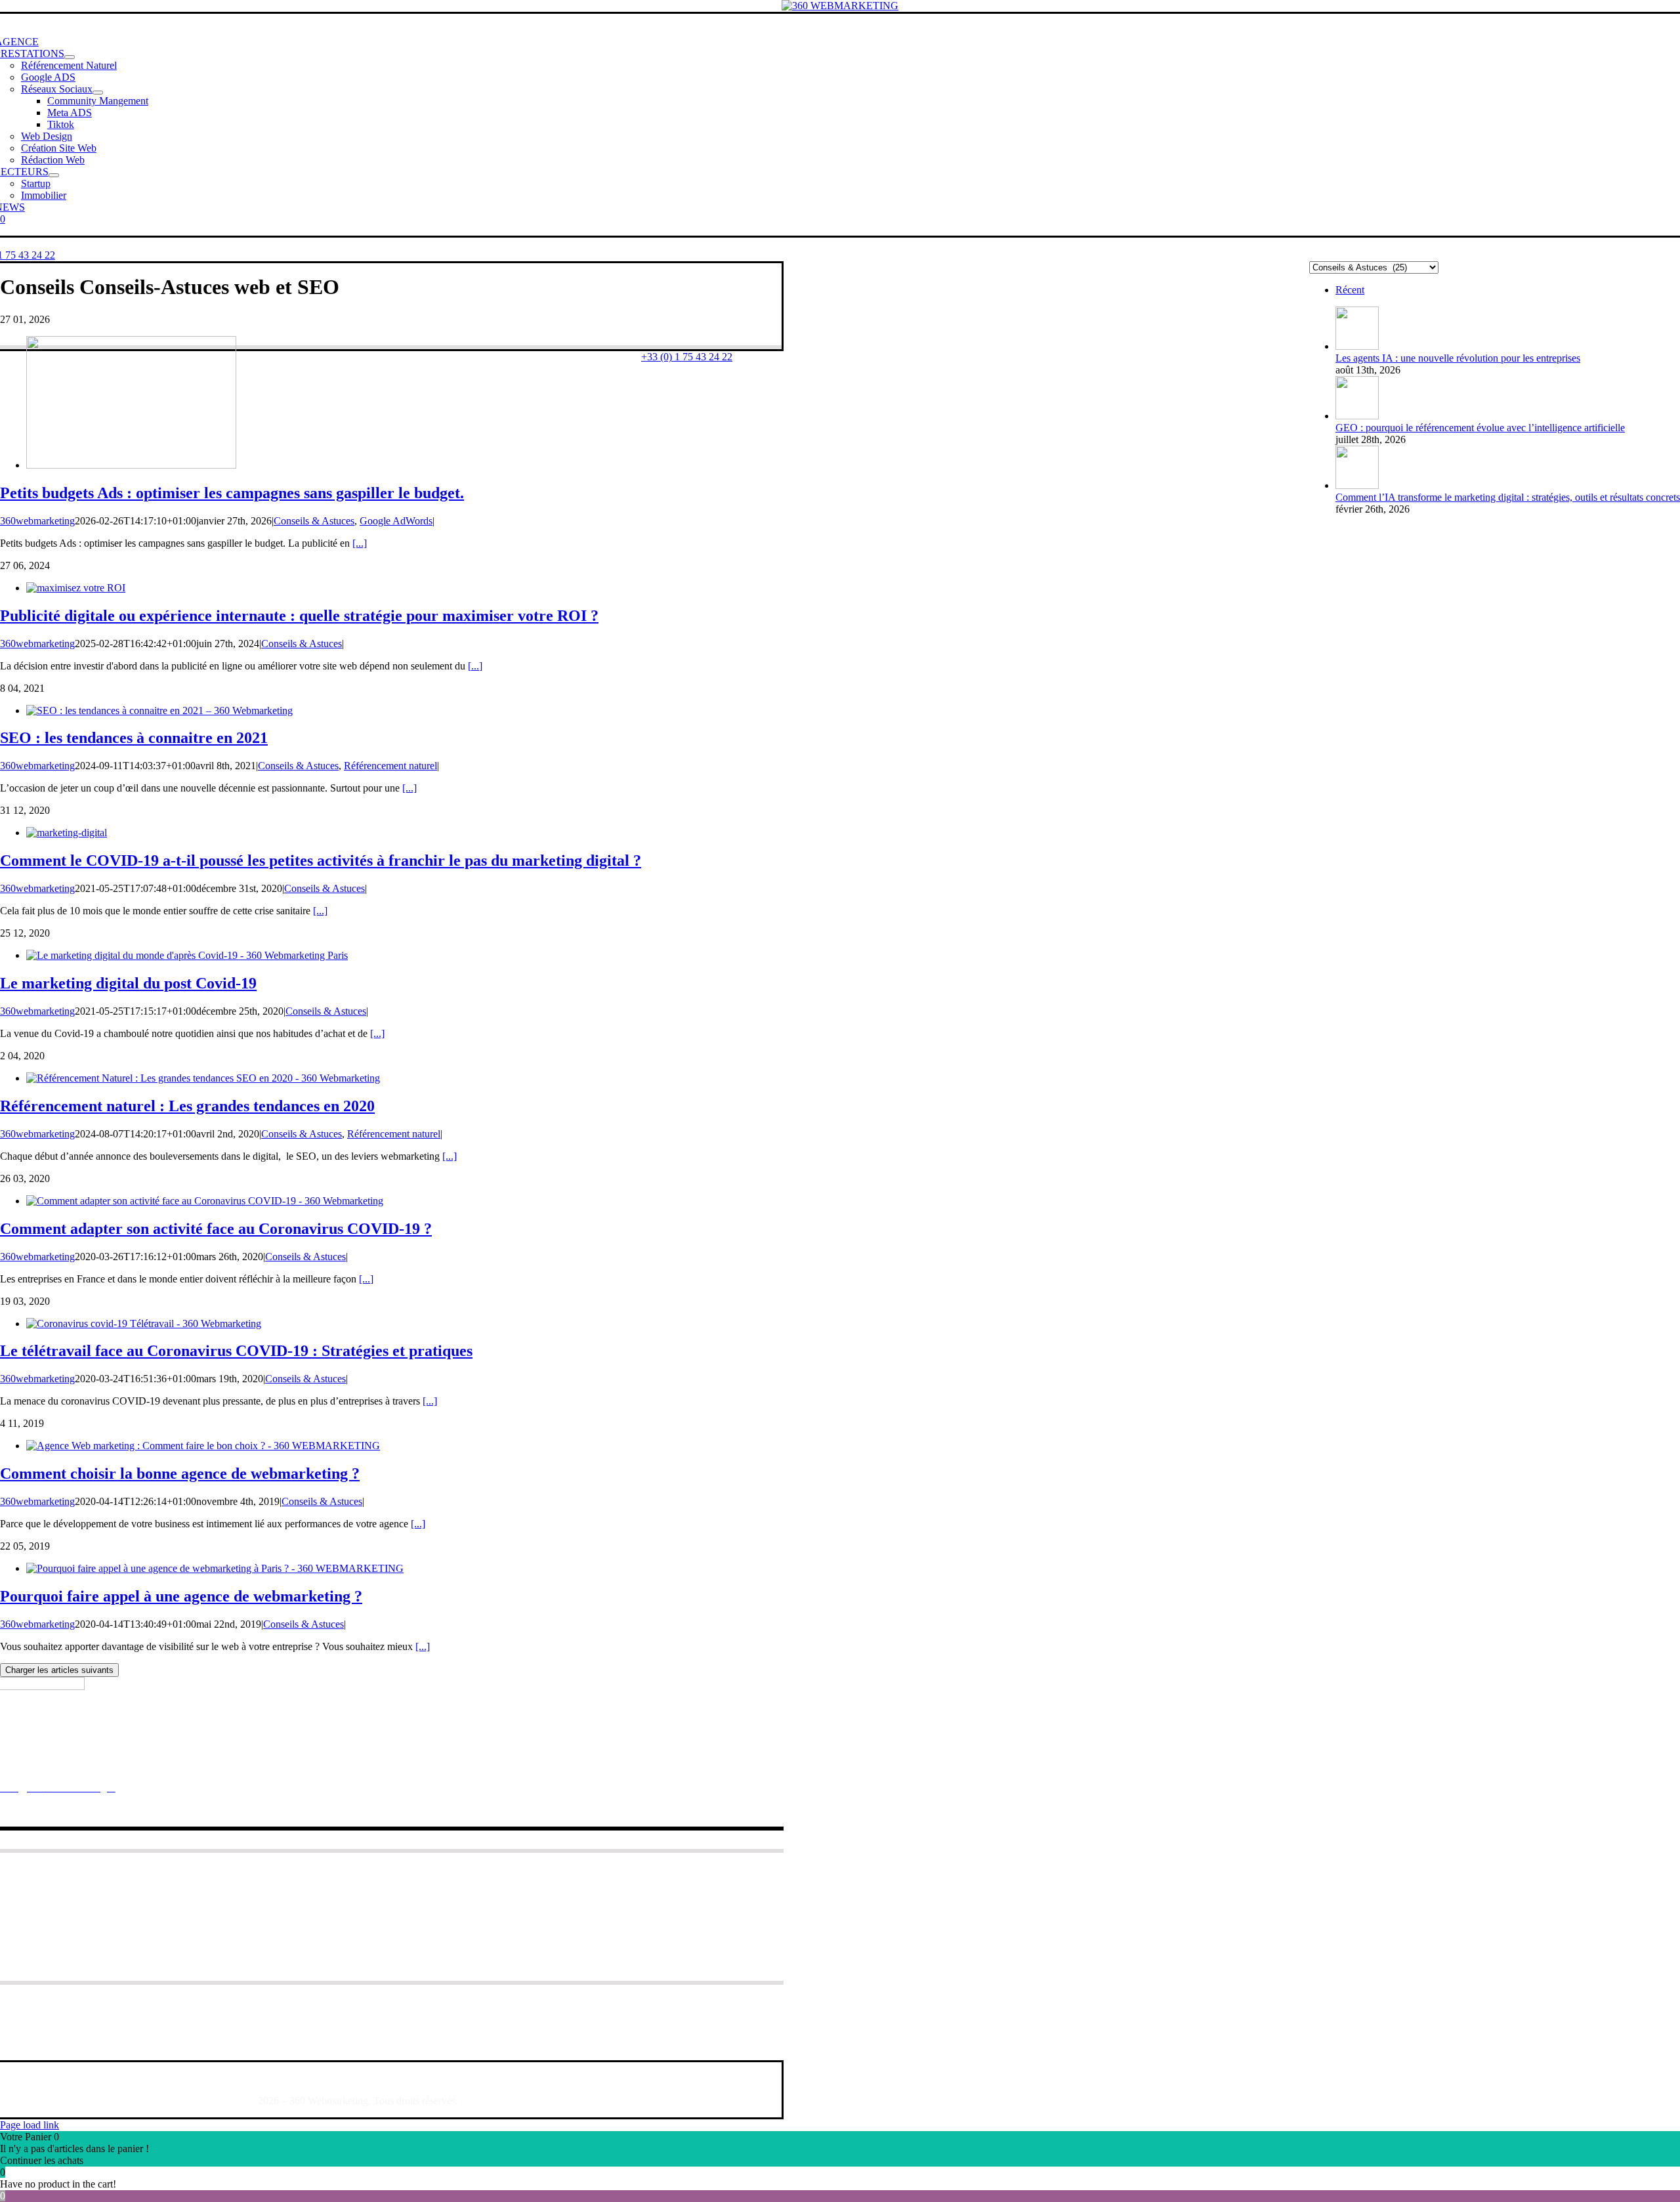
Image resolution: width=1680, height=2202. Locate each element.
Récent (1350, 290)
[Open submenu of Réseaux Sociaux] (98, 93)
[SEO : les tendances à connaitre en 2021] (159, 710)
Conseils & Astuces (314, 521)
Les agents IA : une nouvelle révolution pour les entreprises (1458, 358)
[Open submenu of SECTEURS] (54, 175)
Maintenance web (70, 1910)
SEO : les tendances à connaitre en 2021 (134, 738)
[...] (360, 543)
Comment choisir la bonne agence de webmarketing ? (180, 1473)
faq (39, 2078)
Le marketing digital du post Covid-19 (128, 983)
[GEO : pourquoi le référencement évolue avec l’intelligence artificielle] (1357, 416)
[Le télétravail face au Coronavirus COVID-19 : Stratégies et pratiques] (144, 1323)
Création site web (69, 1894)
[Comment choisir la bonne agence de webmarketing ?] (203, 1446)
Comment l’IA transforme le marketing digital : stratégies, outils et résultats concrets (1508, 497)
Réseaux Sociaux (70, 1878)
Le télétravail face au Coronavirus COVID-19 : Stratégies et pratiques (236, 1351)
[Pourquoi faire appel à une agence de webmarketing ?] (215, 1568)
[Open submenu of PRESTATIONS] (70, 57)
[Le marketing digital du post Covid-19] (187, 955)
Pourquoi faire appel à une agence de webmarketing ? (181, 1596)
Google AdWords (396, 521)
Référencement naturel (390, 766)
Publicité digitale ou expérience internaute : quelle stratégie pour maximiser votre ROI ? (299, 616)
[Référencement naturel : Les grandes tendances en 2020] (203, 1078)
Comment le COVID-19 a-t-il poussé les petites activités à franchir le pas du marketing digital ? (321, 860)
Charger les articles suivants (59, 1670)
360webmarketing (37, 521)
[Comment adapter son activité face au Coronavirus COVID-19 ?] (205, 1201)
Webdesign (55, 1925)
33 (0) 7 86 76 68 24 (131, 1765)
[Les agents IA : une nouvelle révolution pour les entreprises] (1357, 346)
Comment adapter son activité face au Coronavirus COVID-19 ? (216, 1229)
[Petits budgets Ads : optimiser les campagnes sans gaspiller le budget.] (131, 465)
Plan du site (130, 2078)
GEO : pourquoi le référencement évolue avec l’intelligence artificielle (1480, 428)
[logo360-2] (840, 6)
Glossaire (74, 2078)
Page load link (30, 2125)
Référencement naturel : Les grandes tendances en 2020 (187, 1106)
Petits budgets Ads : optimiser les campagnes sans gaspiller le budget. (232, 493)
